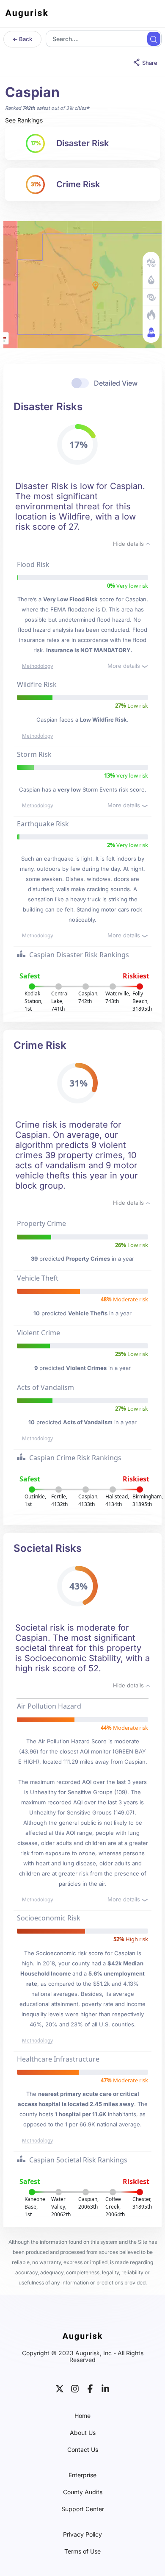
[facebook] (90, 2388)
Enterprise (82, 2475)
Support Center (83, 2509)
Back (25, 39)
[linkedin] (105, 2388)
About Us (83, 2433)
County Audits (83, 2492)
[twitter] (60, 2388)
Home (82, 2416)
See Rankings (24, 120)
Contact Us (83, 2450)
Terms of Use (82, 2551)
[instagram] (75, 2388)
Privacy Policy (82, 2534)
